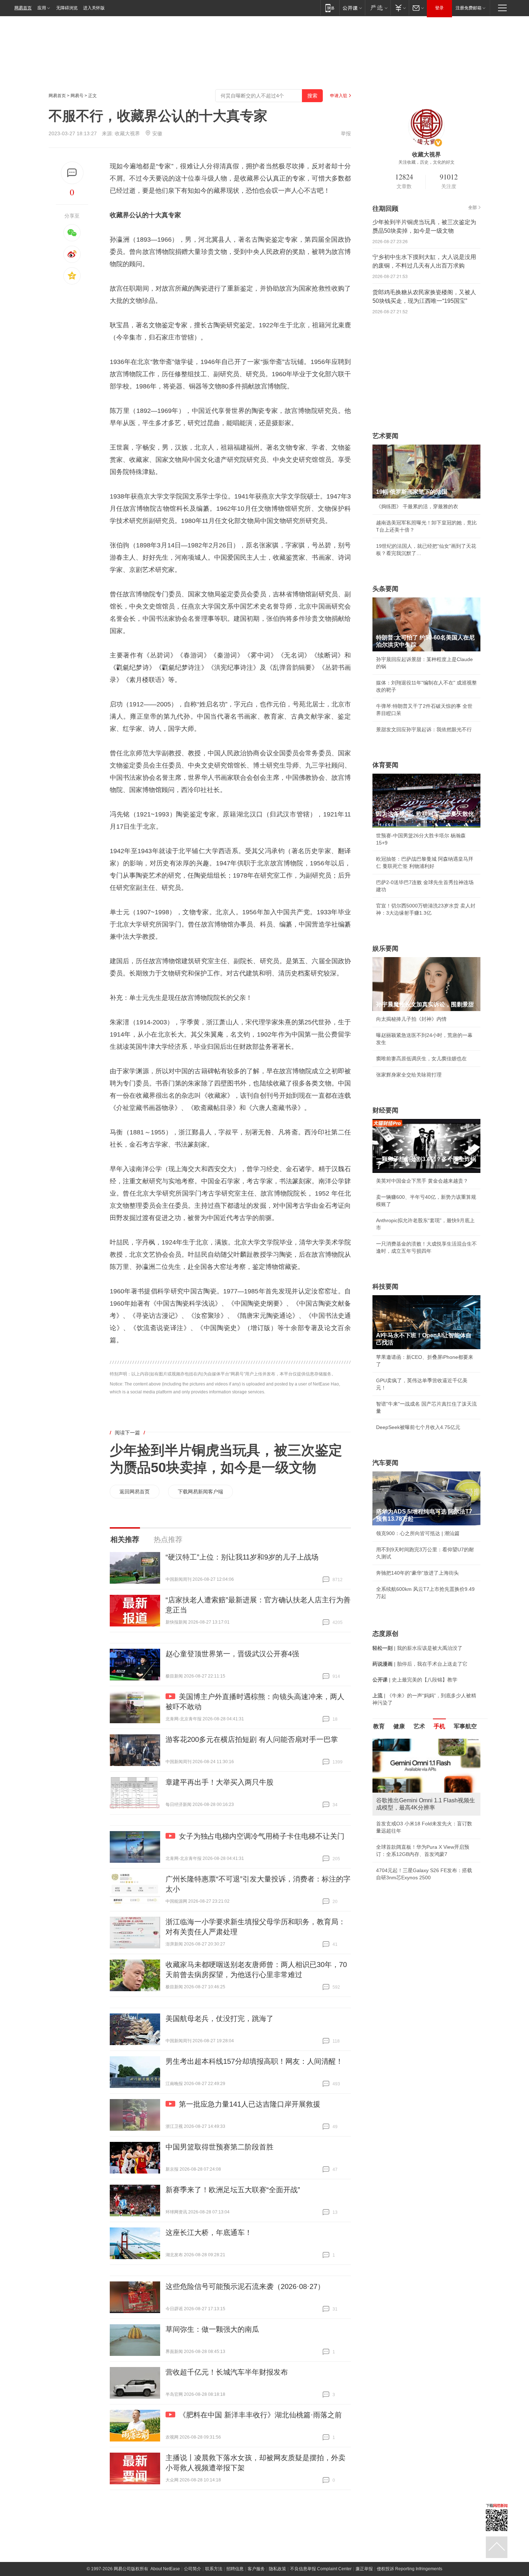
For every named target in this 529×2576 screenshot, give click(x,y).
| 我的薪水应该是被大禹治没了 (417, 1648)
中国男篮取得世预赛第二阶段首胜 (220, 2147)
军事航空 (465, 1726)
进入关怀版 (94, 8)
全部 (473, 208)
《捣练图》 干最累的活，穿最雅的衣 (417, 506)
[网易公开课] (352, 8)
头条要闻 (385, 589)
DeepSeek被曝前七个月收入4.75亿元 (418, 1427)
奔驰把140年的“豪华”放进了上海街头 (417, 1573)
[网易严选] (378, 8)
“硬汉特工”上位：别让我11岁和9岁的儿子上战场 (242, 1557)
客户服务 (256, 2569)
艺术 (419, 1726)
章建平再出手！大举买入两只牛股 (220, 1782)
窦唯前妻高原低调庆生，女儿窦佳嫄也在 (421, 1059)
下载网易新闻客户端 (200, 1492)
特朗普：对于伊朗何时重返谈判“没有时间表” (426, 1863)
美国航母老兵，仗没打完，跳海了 (220, 2019)
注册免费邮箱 (469, 8)
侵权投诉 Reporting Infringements (410, 2569)
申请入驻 (339, 96)
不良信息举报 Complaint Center (321, 2569)
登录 (439, 8)
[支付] (400, 8)
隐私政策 (277, 2569)
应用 (42, 8)
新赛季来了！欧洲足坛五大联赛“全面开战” (233, 2190)
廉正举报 (364, 2569)
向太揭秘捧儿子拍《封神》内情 (411, 1019)
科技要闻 (385, 1287)
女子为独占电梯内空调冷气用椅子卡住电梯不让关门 (262, 1836)
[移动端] (330, 8)
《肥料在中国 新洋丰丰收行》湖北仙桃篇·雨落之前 (260, 2415)
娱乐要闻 (385, 948)
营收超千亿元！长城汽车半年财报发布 (227, 2372)
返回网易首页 (135, 1492)
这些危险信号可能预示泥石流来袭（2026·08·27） (245, 2286)
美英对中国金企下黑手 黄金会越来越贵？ (422, 1181)
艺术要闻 (385, 436)
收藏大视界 (127, 133)
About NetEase (165, 2569)
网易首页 (23, 8)
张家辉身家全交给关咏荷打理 (409, 1075)
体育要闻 (385, 765)
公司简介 (193, 2569)
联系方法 (214, 2569)
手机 (439, 1726)
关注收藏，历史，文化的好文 (426, 162)
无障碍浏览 (67, 8)
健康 (399, 1726)
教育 (379, 1726)
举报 (346, 133)
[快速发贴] (72, 173)
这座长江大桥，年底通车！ (209, 2233)
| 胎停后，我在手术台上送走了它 (420, 1664)
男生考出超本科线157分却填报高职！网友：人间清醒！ (254, 2061)
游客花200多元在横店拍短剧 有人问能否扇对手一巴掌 (252, 1739)
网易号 (77, 96)
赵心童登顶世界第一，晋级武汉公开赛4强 (232, 1654)
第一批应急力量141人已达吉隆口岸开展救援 (250, 2104)
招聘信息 (235, 2569)
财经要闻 (385, 1110)
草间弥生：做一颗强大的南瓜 (212, 2329)
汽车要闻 (385, 1463)
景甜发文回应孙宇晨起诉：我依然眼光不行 (424, 729)
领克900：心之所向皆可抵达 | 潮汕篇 (418, 1533)
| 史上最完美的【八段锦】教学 (415, 1680)
